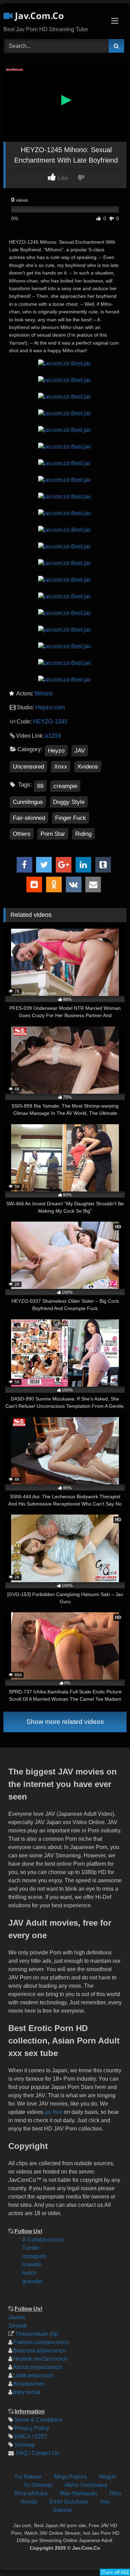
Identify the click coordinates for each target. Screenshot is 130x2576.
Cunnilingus (28, 802)
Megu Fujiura (70, 2477)
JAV (80, 751)
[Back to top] (119, 2524)
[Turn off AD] (115, 2572)
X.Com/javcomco (43, 2240)
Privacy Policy (32, 2428)
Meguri (108, 2477)
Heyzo (56, 751)
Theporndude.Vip (36, 2334)
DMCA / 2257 (31, 2436)
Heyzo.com (50, 707)
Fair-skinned (29, 818)
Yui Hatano (28, 2477)
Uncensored (28, 767)
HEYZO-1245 (50, 722)
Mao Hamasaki (79, 2493)
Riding (83, 834)
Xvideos (88, 767)
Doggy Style (69, 802)
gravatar (32, 2281)
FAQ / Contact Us (37, 2453)
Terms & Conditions (38, 2420)
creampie (65, 786)
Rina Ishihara (31, 2493)
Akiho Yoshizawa (86, 2485)
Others (22, 834)
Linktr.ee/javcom (33, 2375)
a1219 (53, 736)
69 (40, 786)
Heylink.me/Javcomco (40, 2359)
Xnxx (61, 767)
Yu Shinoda (38, 2485)
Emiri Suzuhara (69, 2502)
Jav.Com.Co (38, 16)
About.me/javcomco (37, 2367)
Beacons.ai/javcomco (40, 2351)
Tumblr (31, 2248)
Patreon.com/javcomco (41, 2342)
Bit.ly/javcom (29, 2384)
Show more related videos (65, 1722)
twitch (29, 2273)
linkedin (32, 2265)
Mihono (44, 693)
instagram (34, 2256)
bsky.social (27, 2392)
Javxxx (17, 2317)
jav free (53, 2112)
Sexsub (18, 2326)
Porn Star (53, 834)
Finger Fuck (71, 818)
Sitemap (24, 2445)
